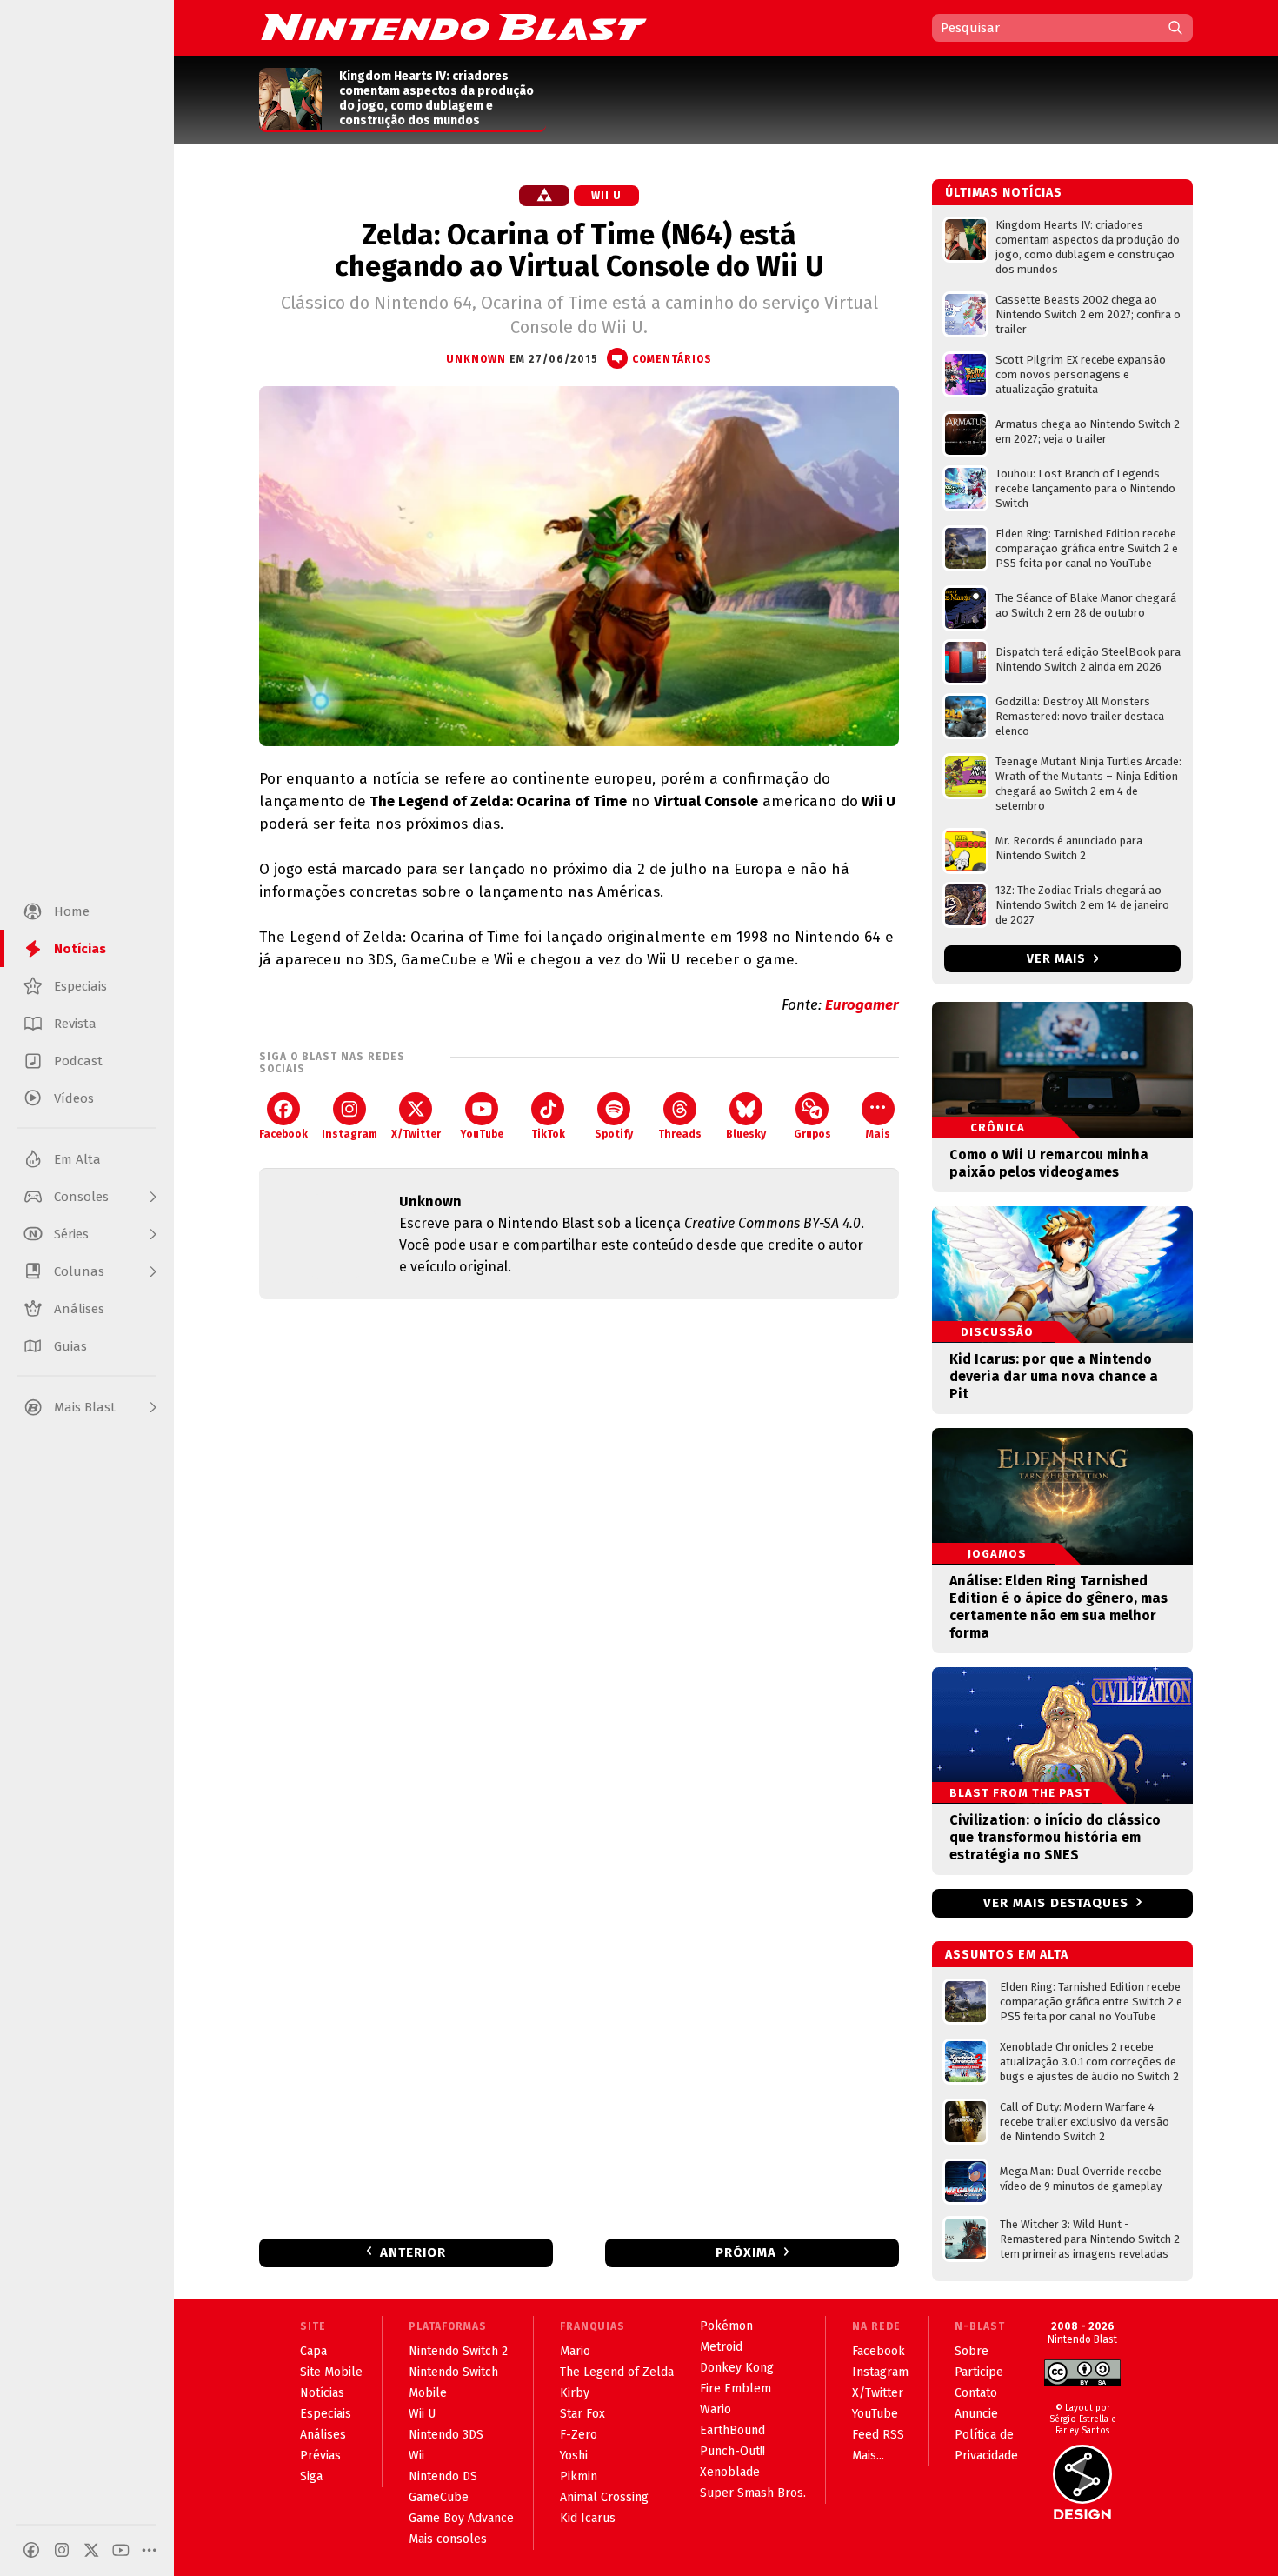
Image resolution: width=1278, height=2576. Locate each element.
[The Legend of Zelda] (544, 196)
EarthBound (732, 2430)
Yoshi (574, 2456)
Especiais (326, 2414)
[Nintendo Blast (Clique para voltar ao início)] (454, 27)
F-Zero (579, 2435)
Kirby (575, 2393)
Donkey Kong (737, 2368)
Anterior (413, 2252)
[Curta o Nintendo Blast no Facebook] (31, 2550)
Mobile (428, 2393)
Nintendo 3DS (446, 2435)
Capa (313, 2351)
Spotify (614, 1134)
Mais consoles (448, 2539)
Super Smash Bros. (753, 2493)
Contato (976, 2393)
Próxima (746, 2252)
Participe (979, 2372)
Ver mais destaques (1056, 1903)
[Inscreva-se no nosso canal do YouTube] (121, 2550)
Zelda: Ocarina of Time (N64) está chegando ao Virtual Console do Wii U (579, 250)
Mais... (868, 2456)
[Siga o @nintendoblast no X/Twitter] (91, 2550)
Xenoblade (730, 2472)
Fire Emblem (736, 2389)
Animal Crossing (604, 2497)
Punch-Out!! (732, 2451)
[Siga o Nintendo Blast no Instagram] (62, 2550)
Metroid (721, 2347)
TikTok (548, 1134)
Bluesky (746, 1134)
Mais (878, 1134)
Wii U (606, 196)
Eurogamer (862, 1005)
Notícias (322, 2393)
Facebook (283, 1134)
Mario (575, 2351)
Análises (323, 2435)
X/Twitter (416, 1134)
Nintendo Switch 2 (458, 2351)
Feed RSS (878, 2435)
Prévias (320, 2456)
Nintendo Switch (453, 2372)
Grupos (812, 1134)
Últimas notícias (1004, 193)
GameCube (439, 2497)
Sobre (972, 2351)
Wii (416, 2456)
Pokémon (726, 2326)
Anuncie (976, 2414)
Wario (716, 2409)
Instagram (349, 1134)
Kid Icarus (588, 2518)
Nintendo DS (443, 2476)
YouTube (482, 1134)
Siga (311, 2476)
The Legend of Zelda (617, 2372)
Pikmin (579, 2476)
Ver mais (1058, 959)
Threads (680, 1134)
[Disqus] (579, 1543)
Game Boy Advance (461, 2518)
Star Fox (582, 2414)
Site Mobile (331, 2372)
